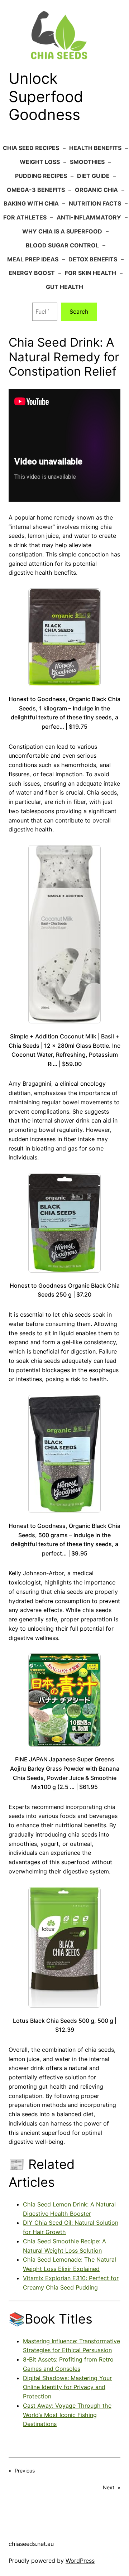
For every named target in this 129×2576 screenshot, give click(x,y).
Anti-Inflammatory (89, 217)
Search (79, 312)
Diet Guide (93, 176)
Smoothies (87, 162)
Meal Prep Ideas (33, 259)
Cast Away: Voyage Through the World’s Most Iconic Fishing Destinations (67, 2415)
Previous (25, 2471)
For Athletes (25, 217)
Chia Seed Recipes (31, 148)
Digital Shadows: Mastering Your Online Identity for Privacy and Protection (67, 2387)
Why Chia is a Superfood (62, 231)
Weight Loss (40, 162)
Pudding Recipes (41, 176)
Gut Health (64, 287)
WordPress (80, 2561)
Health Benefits (95, 148)
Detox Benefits (93, 259)
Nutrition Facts (95, 203)
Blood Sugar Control (62, 245)
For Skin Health (90, 273)
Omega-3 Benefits (36, 190)
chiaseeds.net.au (31, 2544)
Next (109, 2487)
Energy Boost (32, 273)
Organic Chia (96, 190)
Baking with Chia (31, 203)
